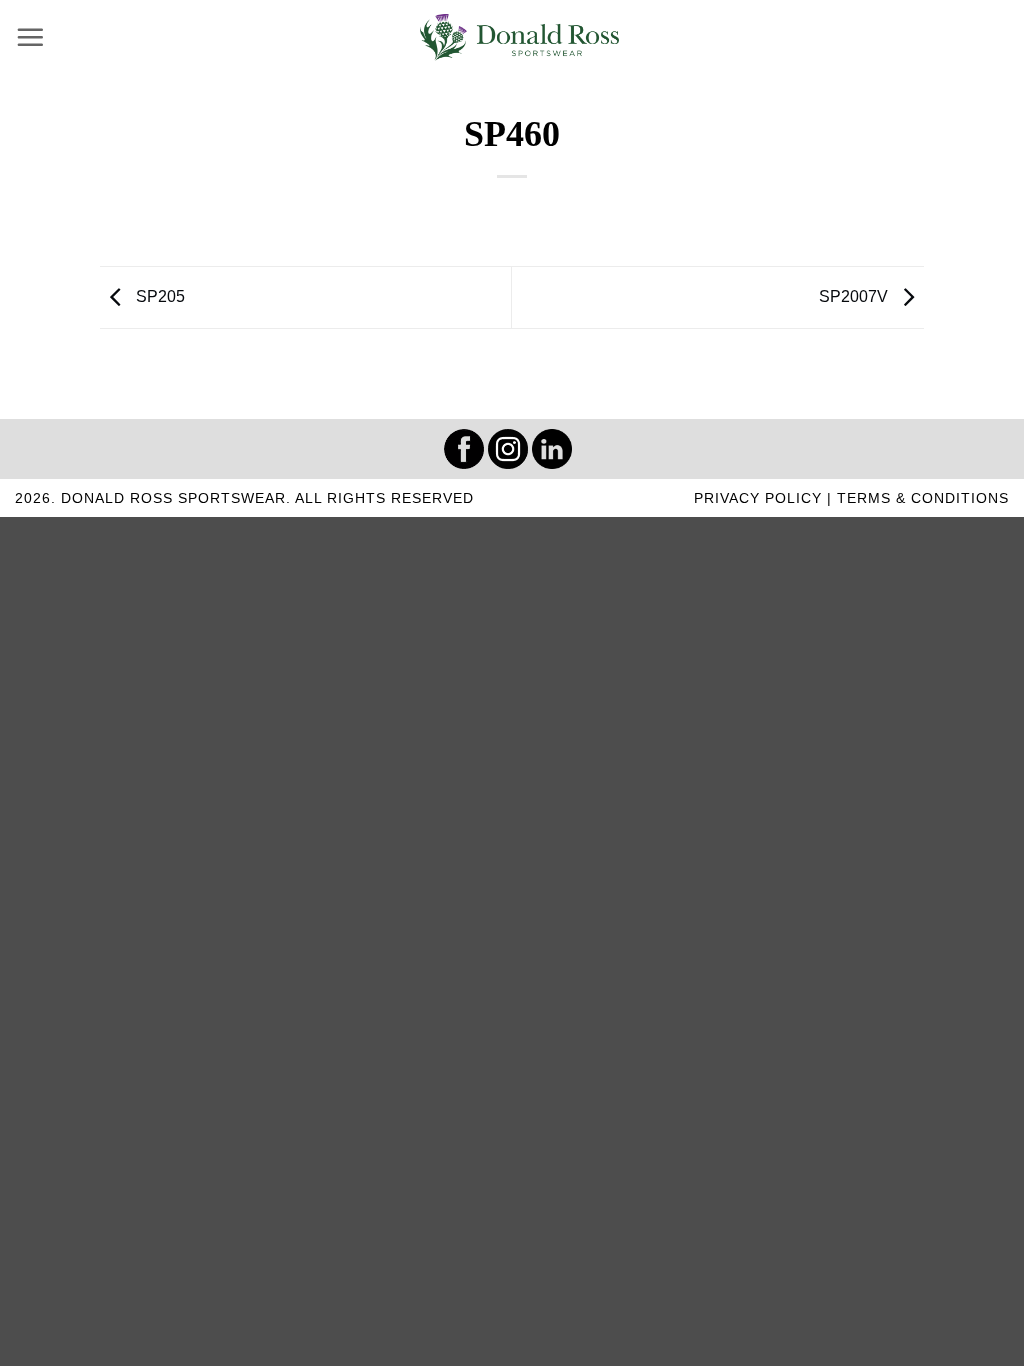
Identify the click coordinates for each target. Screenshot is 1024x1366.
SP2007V (855, 296)
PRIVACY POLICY (758, 498)
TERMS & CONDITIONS (923, 498)
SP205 (158, 296)
